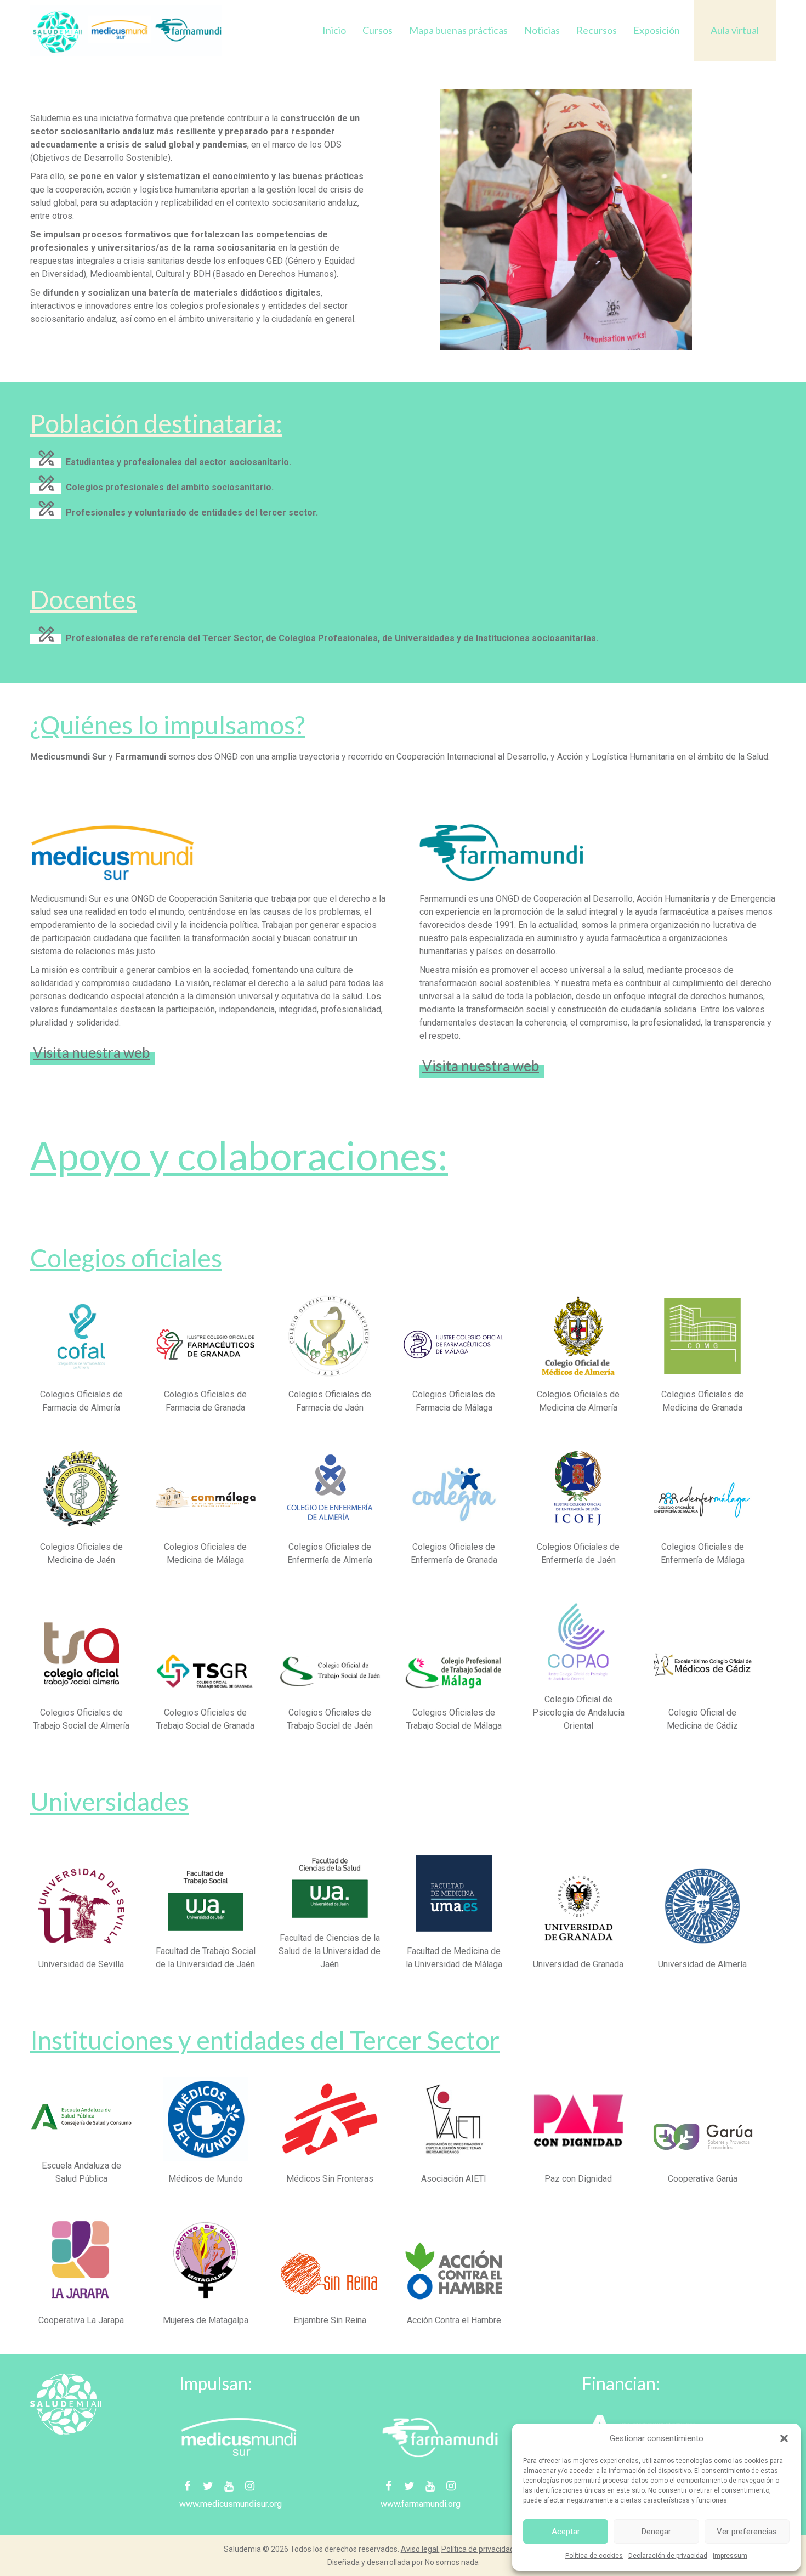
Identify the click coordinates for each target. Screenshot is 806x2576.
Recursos (597, 30)
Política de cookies (594, 2556)
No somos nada (452, 2562)
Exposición (657, 30)
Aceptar (566, 2532)
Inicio (334, 30)
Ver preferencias (747, 2532)
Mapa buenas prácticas (458, 30)
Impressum (730, 2556)
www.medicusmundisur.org (231, 2504)
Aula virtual (735, 30)
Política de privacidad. (479, 2549)
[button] (784, 2438)
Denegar (656, 2532)
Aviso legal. (420, 2549)
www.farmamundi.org (421, 2504)
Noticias (542, 30)
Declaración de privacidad (668, 2556)
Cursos (378, 30)
